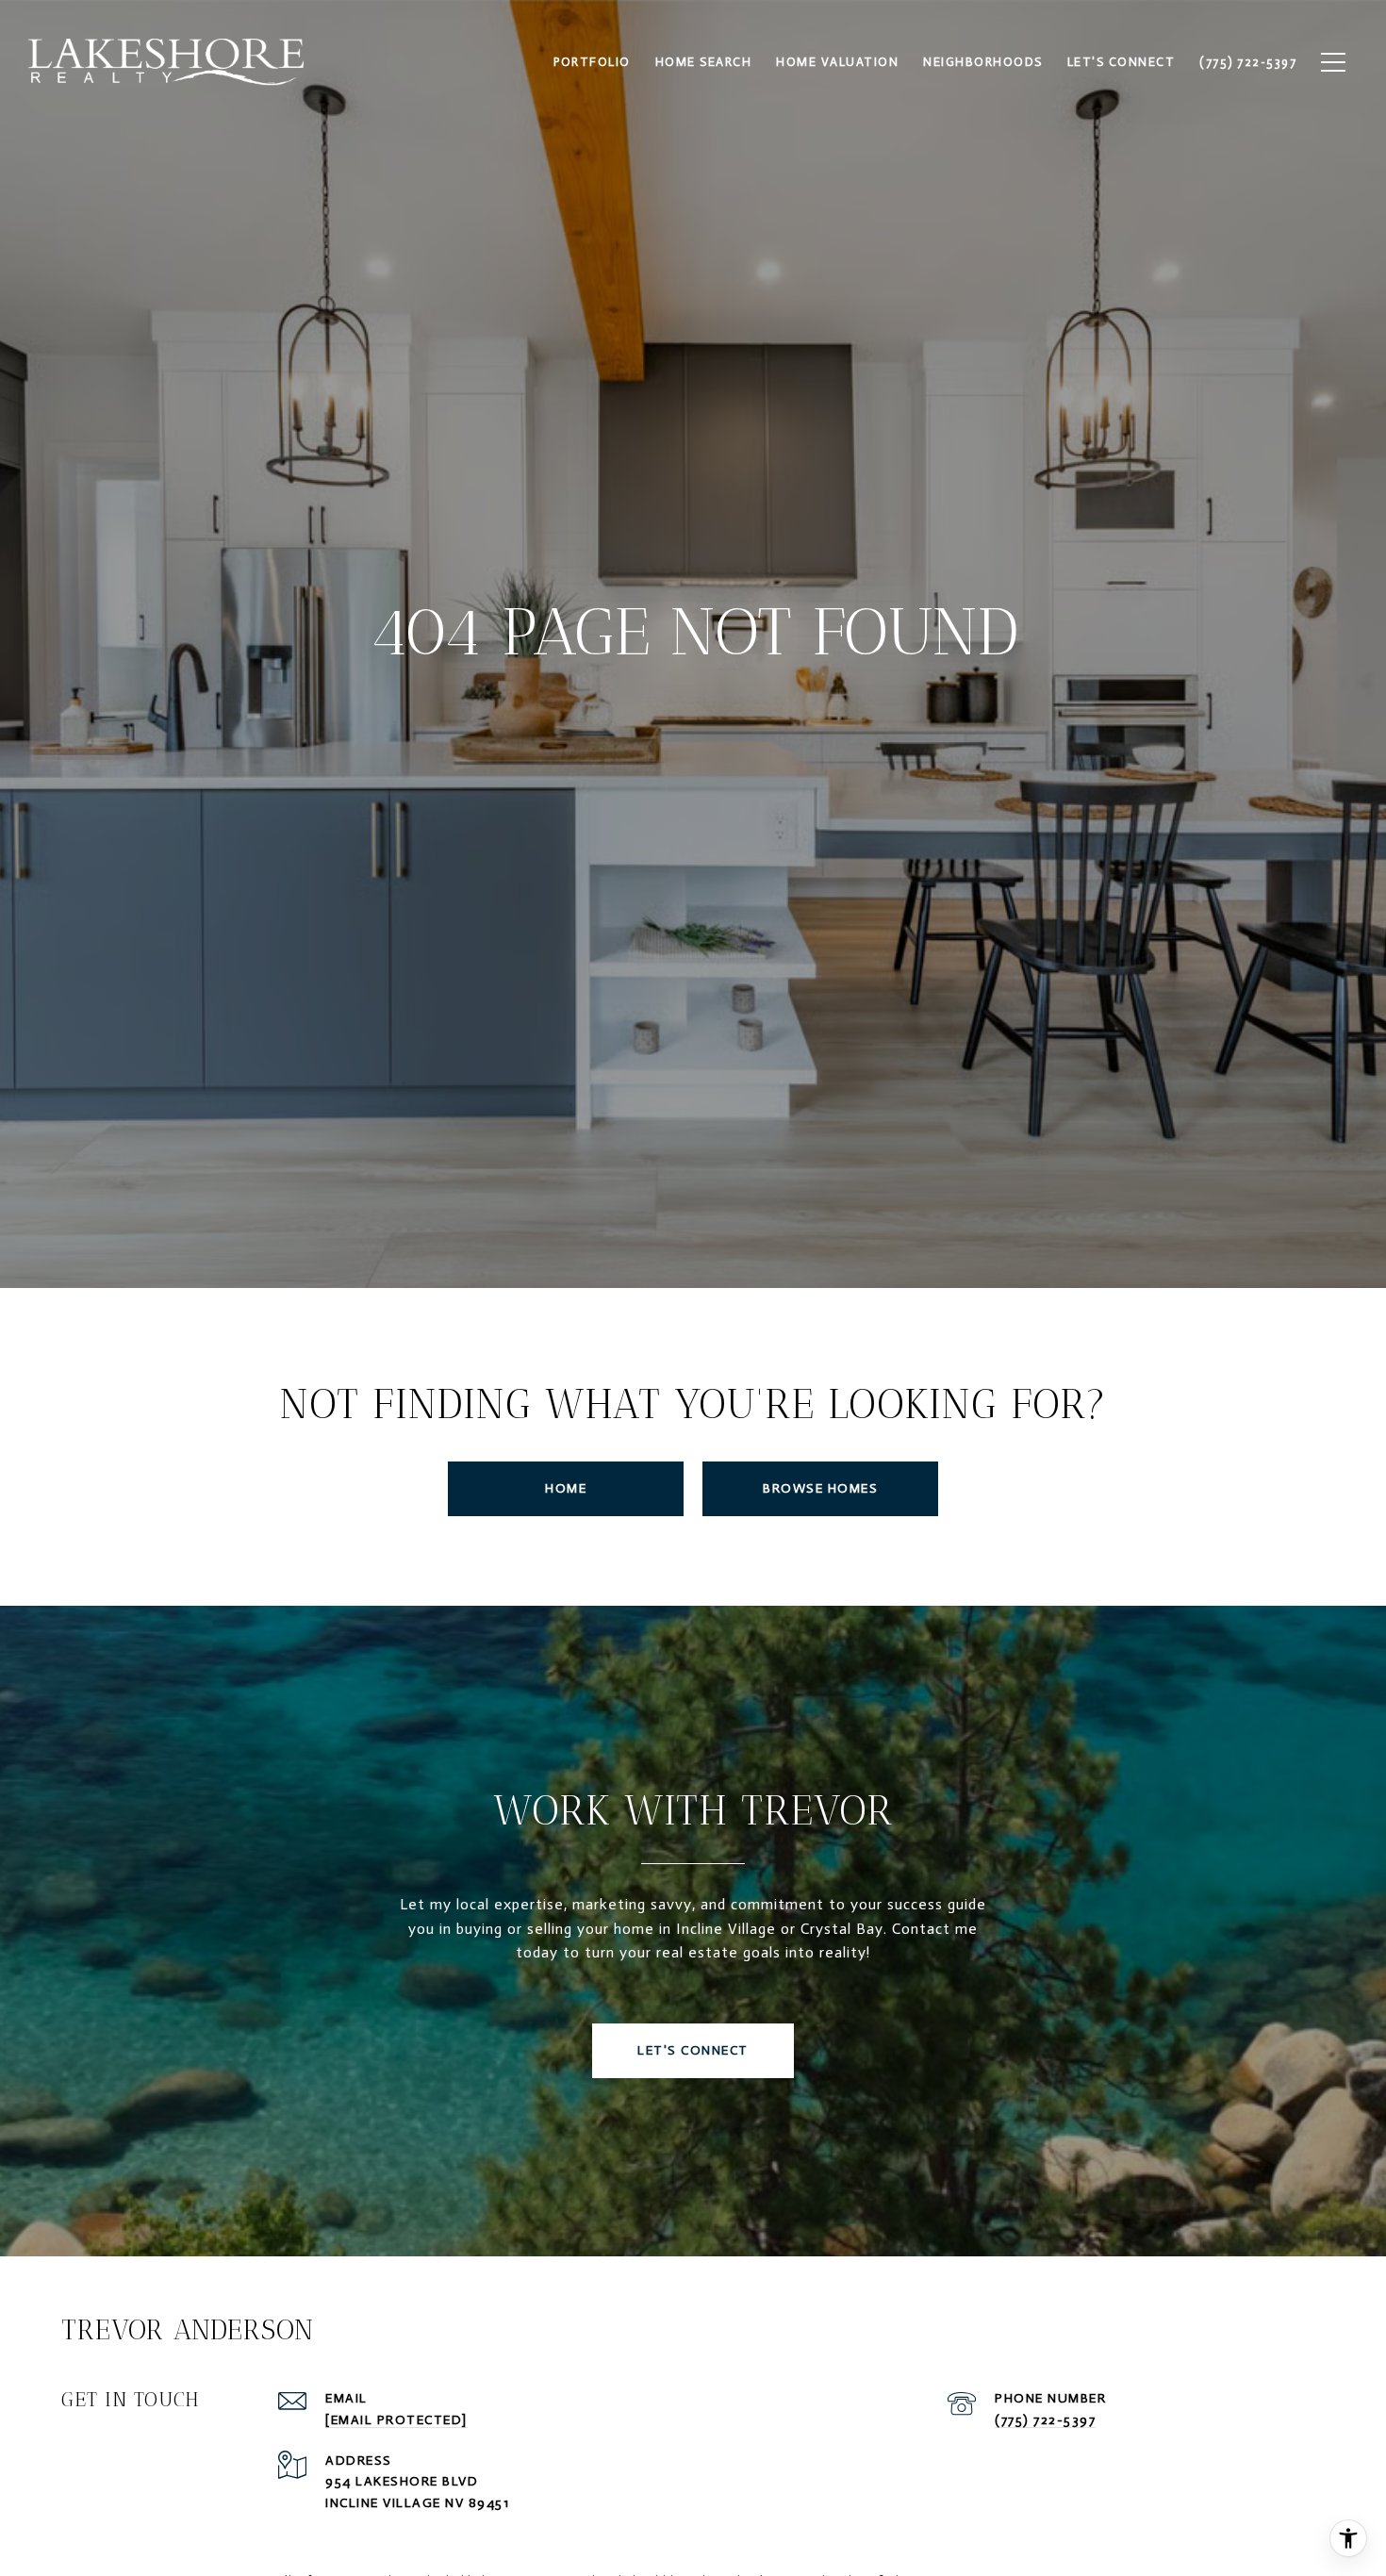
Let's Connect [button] (693, 2050)
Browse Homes (820, 1488)
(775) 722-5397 (1045, 2420)
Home (566, 1488)
